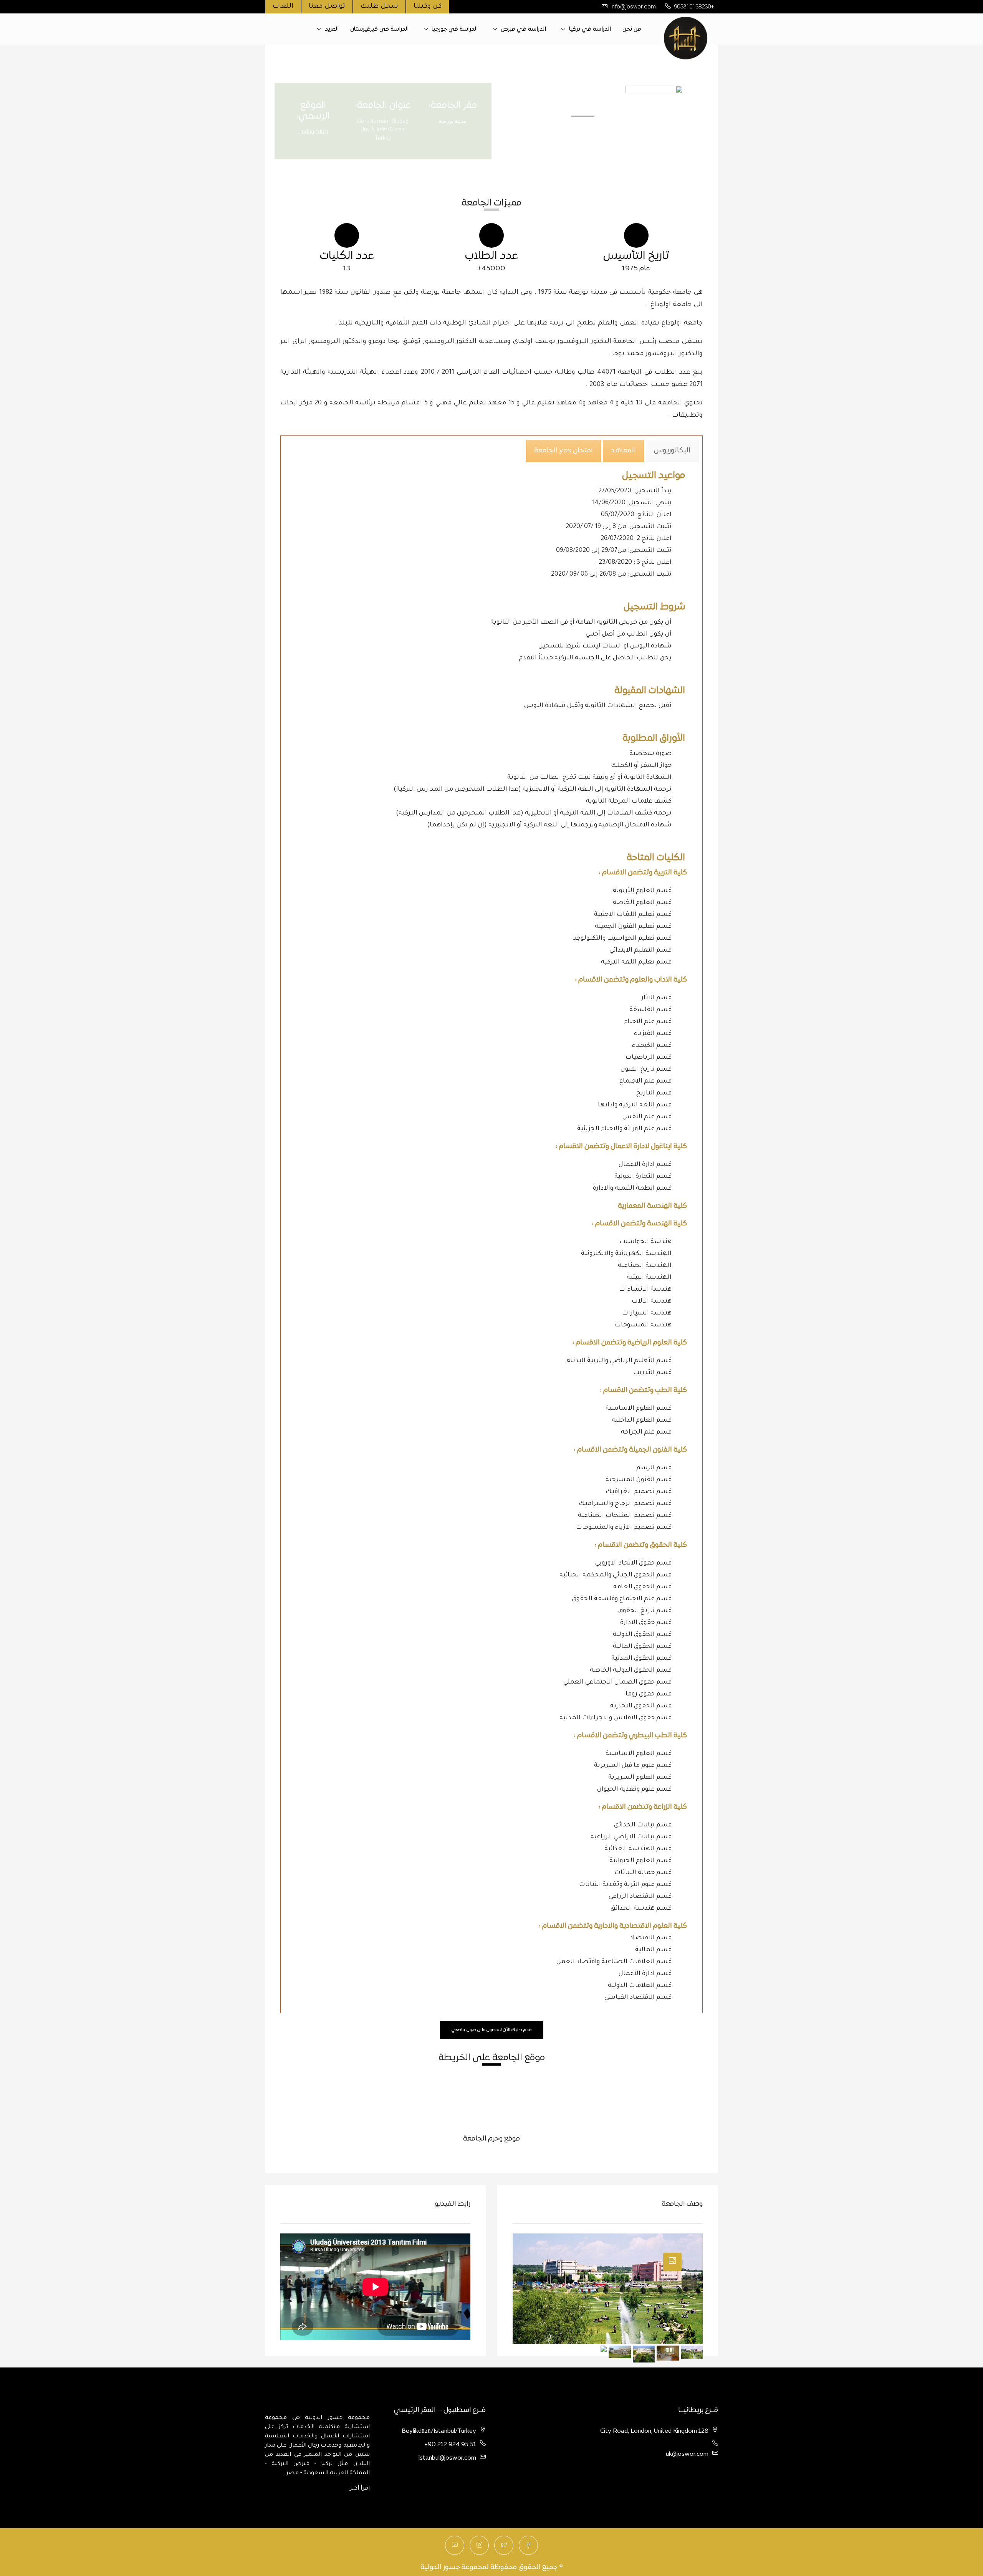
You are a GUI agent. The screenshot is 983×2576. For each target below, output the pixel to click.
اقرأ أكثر (360, 2489)
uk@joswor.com (687, 2454)
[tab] (672, 451)
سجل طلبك (379, 7)
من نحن (632, 29)
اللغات (283, 7)
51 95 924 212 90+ (450, 2445)
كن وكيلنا (428, 7)
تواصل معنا (327, 7)
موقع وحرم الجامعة (491, 2139)
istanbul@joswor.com (447, 2458)
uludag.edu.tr (313, 132)
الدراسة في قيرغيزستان (379, 29)
